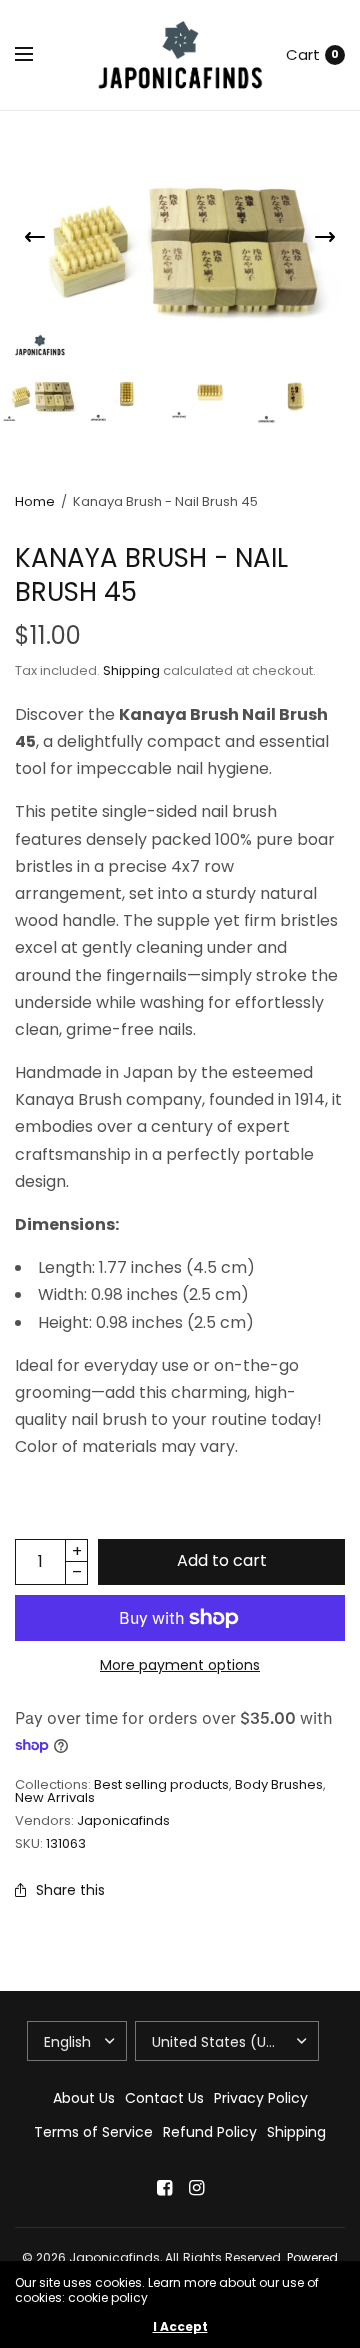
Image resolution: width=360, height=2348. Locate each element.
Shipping (131, 670)
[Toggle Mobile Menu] (37, 55)
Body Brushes (279, 1784)
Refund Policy (210, 2132)
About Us (84, 2098)
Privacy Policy (261, 2098)
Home (35, 501)
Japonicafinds (123, 1820)
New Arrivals (55, 1797)
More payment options (180, 1665)
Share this (70, 1890)
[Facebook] (164, 2188)
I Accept (180, 2327)
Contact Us (164, 2098)
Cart (303, 54)
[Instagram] (196, 2188)
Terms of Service (93, 2132)
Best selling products (161, 1784)
